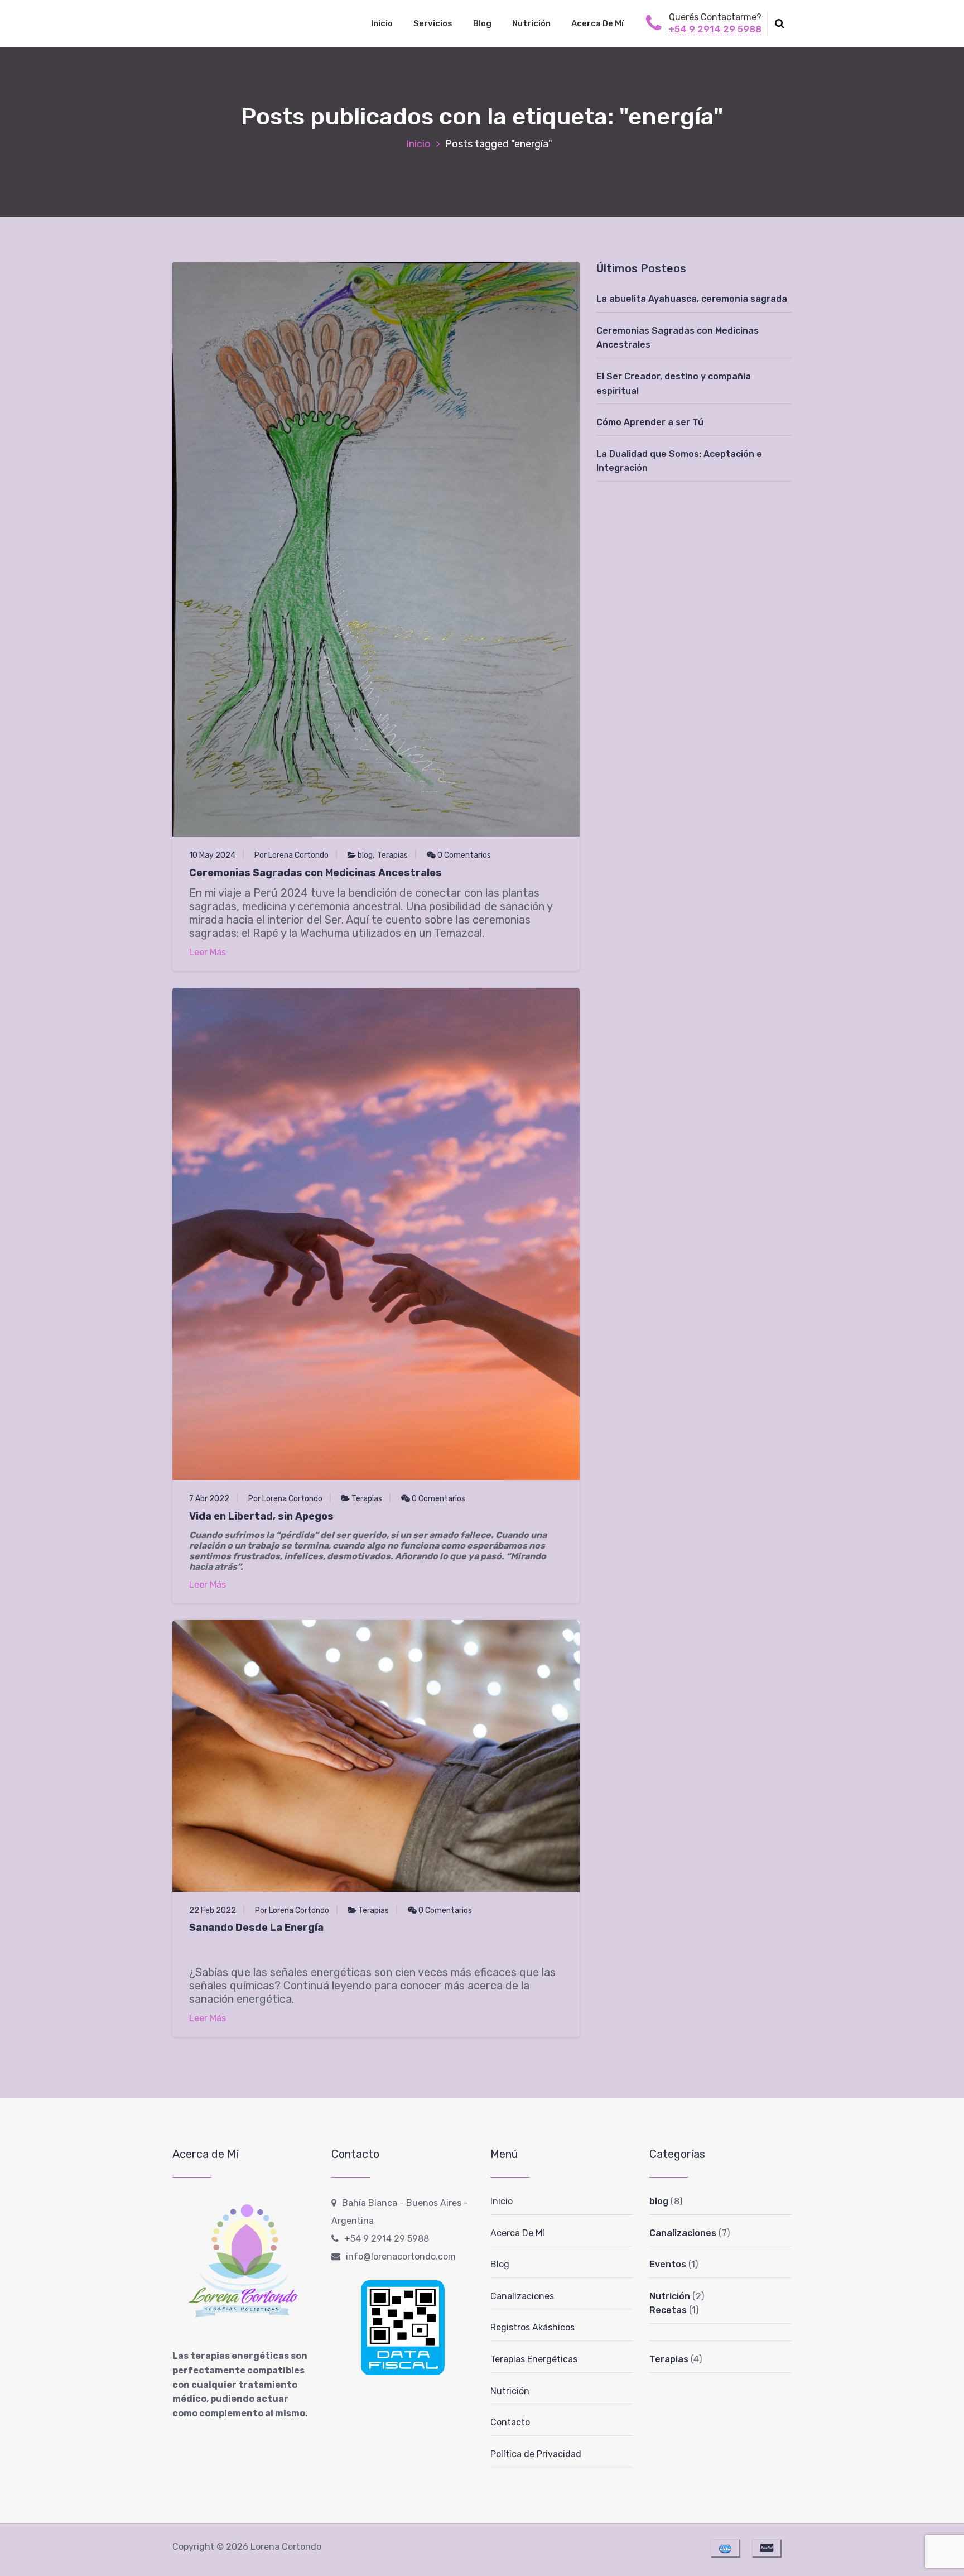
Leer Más (208, 952)
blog (365, 855)
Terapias (392, 855)
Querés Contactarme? (715, 17)
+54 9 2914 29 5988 (715, 29)
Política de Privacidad (536, 2454)
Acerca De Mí (597, 23)
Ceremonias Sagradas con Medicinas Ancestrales (315, 873)
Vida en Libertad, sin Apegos (261, 1516)
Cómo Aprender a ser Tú (650, 422)
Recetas (668, 2310)
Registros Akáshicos (532, 2327)
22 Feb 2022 (213, 1911)
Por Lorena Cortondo (291, 855)
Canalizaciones (522, 2296)
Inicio (382, 23)
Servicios (433, 23)
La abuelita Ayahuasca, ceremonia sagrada (692, 299)
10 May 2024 (212, 855)
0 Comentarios (463, 855)
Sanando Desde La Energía (256, 1928)
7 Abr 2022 (209, 1499)
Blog (482, 23)
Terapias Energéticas (534, 2359)
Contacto (510, 2422)
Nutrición (531, 23)
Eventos (668, 2264)
